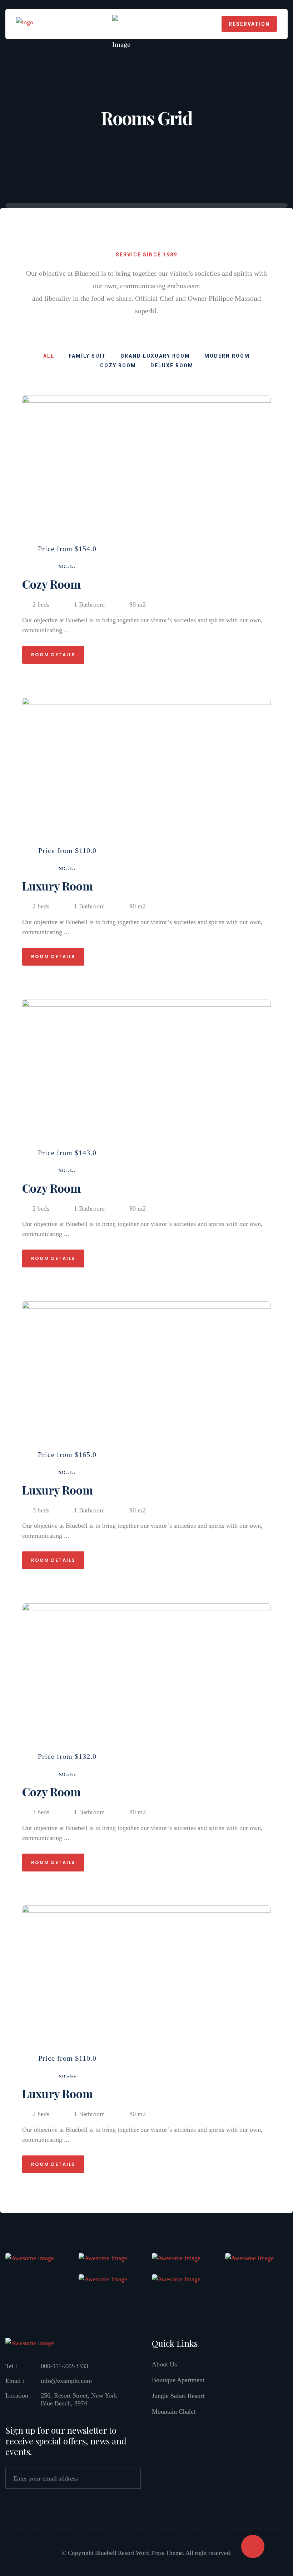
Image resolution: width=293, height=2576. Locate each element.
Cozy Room (51, 584)
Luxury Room (58, 886)
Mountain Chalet (174, 2411)
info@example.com (66, 2381)
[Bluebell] (25, 23)
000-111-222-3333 (64, 2366)
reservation (249, 24)
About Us (164, 2364)
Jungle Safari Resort (178, 2396)
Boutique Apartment (178, 2380)
